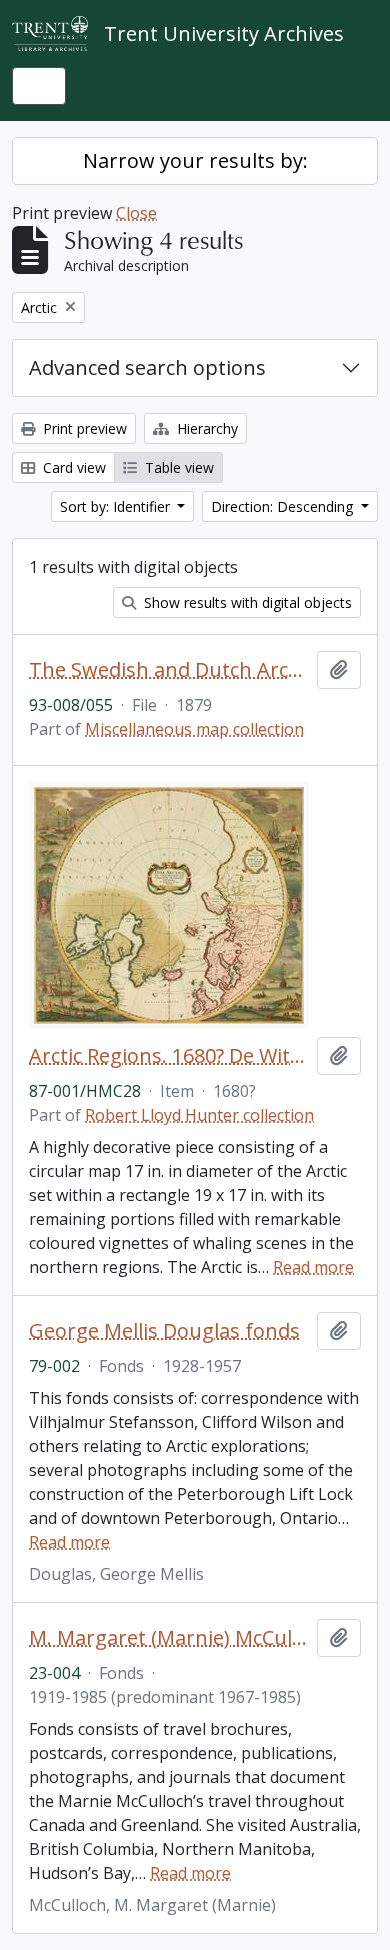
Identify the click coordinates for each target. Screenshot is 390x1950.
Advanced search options (147, 367)
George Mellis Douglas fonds (164, 1331)
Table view (177, 467)
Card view (72, 467)
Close (136, 213)
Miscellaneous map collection (194, 729)
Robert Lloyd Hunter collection (199, 1115)
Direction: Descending (284, 506)
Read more (313, 1267)
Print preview (83, 428)
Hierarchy (205, 428)
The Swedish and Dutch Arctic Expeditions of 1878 (169, 670)
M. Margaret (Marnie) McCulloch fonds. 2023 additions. (169, 1638)
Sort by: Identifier (117, 506)
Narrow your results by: (195, 160)
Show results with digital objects (246, 602)
